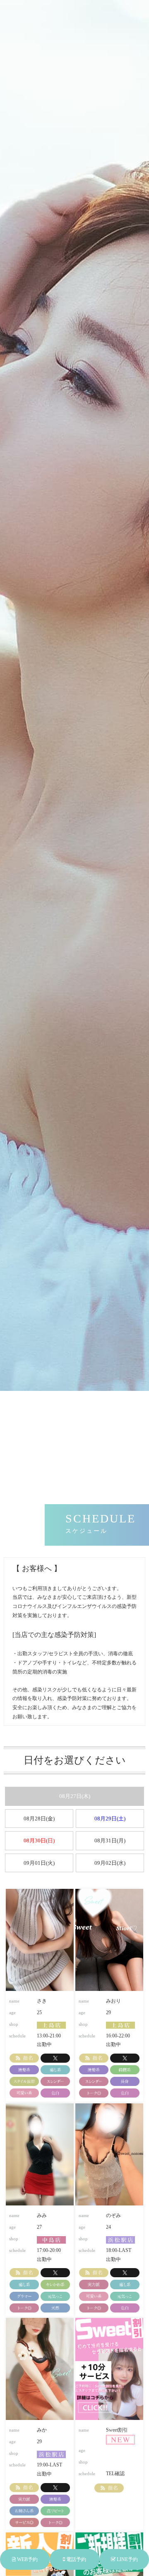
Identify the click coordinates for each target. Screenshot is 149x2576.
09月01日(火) (39, 1863)
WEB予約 (27, 2559)
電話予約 (76, 2559)
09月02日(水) (110, 1863)
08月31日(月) (110, 1841)
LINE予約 (127, 2559)
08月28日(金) (39, 1819)
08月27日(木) (75, 1796)
